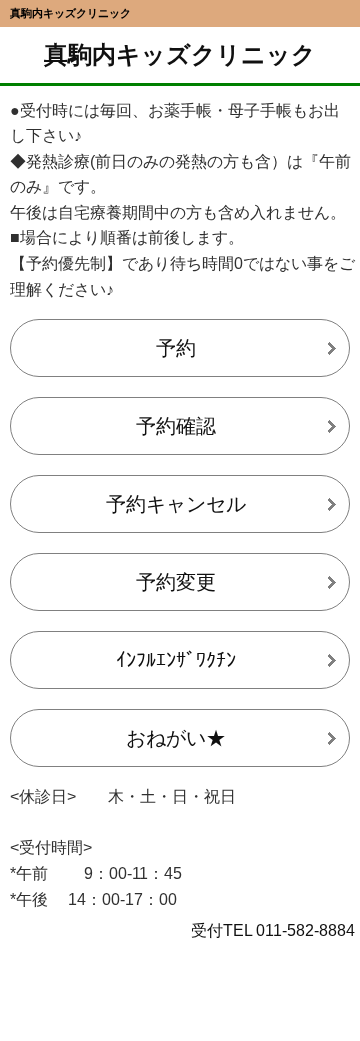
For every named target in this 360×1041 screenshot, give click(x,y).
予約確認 (176, 426)
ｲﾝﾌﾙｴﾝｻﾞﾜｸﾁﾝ (176, 660)
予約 (176, 348)
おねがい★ (176, 738)
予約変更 (176, 582)
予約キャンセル (176, 504)
